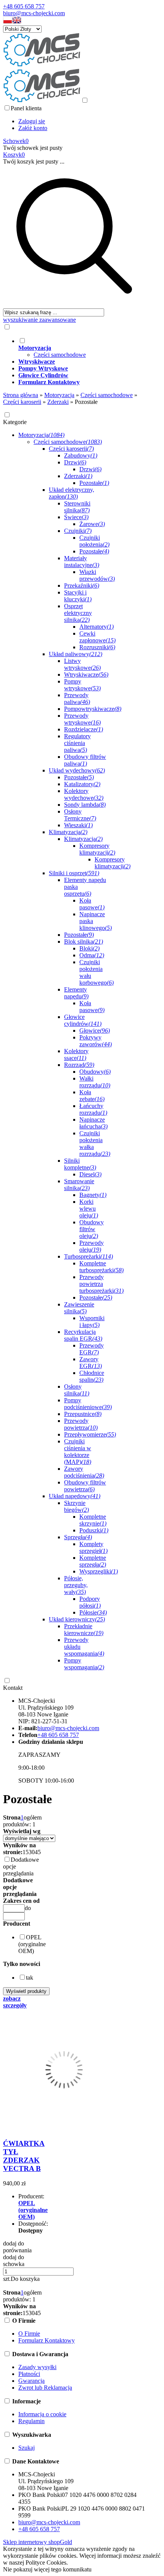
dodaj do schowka (14, 2261)
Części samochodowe (60, 355)
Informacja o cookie (42, 2414)
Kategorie (15, 422)
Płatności (29, 2374)
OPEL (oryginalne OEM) (33, 2210)
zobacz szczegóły (15, 2002)
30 (32, 1852)
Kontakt (13, 1688)
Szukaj (27, 2448)
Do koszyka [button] (25, 2279)
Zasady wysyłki (37, 2367)
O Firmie (29, 2334)
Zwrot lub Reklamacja (45, 2388)
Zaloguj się (32, 121)
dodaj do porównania (17, 2247)
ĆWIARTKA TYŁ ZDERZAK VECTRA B (24, 2156)
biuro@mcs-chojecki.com (34, 13)
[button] (8, 22)
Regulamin (31, 2421)
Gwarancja (31, 2381)
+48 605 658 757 (24, 6)
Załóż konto (33, 128)
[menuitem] (82, 348)
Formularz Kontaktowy (47, 2340)
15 (26, 1852)
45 (38, 1852)
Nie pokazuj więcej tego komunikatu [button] (47, 2569)
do (28, 1908)
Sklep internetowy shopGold (38, 2542)
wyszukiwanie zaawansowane (39, 320)
